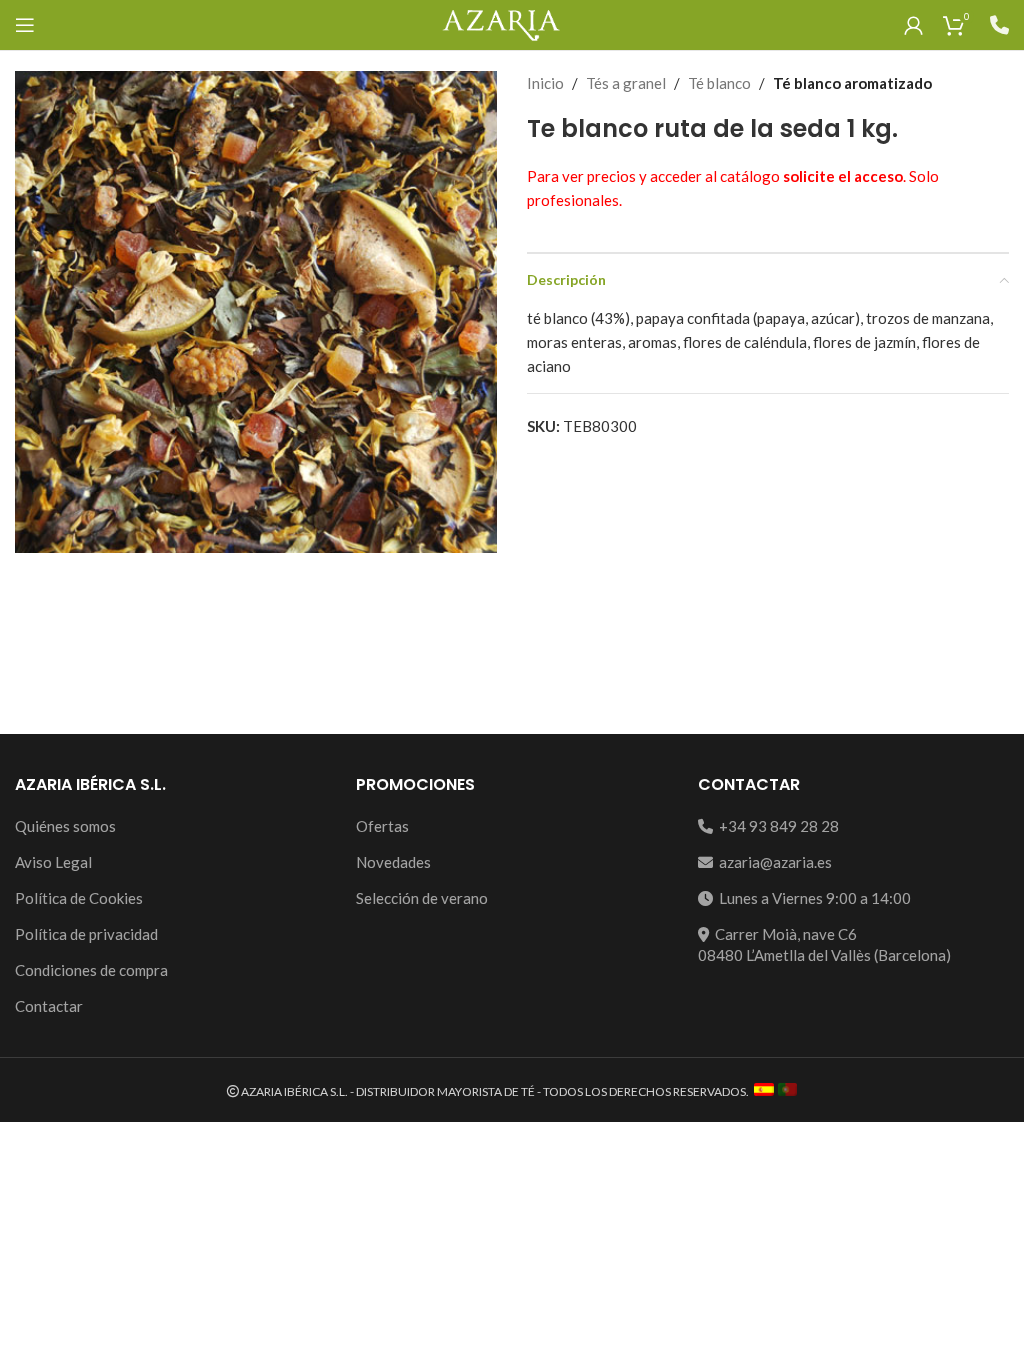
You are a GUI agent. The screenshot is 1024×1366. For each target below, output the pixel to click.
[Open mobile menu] (25, 25)
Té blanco (719, 83)
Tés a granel (626, 83)
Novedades (393, 862)
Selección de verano (422, 898)
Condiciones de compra (91, 970)
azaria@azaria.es (772, 862)
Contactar (49, 1006)
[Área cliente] (913, 25)
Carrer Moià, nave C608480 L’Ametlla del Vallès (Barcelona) (824, 944)
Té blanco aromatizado (852, 83)
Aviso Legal (53, 862)
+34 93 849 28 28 (776, 826)
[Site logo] (500, 23)
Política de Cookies (79, 898)
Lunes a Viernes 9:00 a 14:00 (812, 898)
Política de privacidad (86, 934)
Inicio (545, 83)
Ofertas (382, 826)
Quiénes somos (65, 826)
